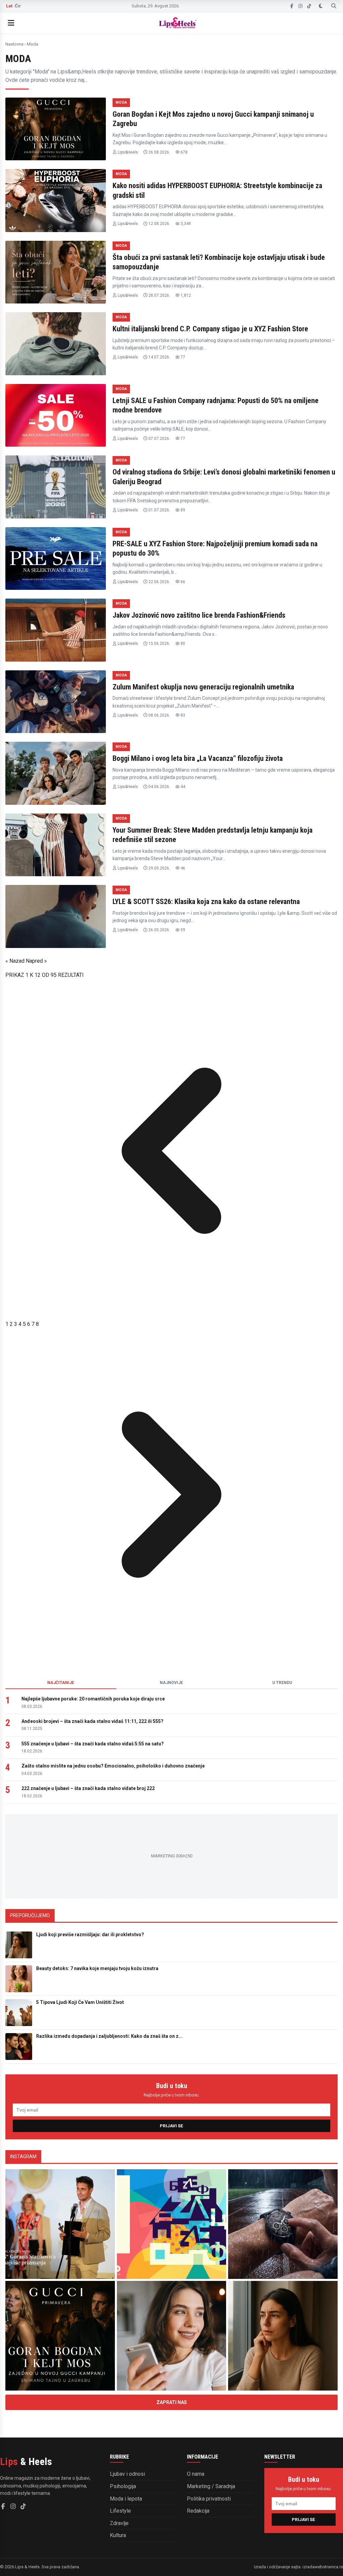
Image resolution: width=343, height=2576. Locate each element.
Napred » (36, 961)
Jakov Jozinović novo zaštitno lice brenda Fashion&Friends (199, 615)
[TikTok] (309, 6)
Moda (121, 102)
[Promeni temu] (321, 6)
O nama (196, 2474)
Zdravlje (119, 2523)
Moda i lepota (126, 2499)
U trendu (282, 1683)
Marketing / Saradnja (211, 2486)
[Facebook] (292, 6)
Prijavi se (171, 2126)
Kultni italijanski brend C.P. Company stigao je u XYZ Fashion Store (210, 329)
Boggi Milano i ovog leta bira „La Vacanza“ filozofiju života (198, 758)
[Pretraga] (334, 6)
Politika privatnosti (209, 2499)
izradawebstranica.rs (323, 2567)
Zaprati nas (172, 2402)
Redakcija (198, 2511)
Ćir (18, 6)
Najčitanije (61, 1683)
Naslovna (14, 44)
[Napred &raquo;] (171, 1659)
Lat (9, 6)
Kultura (118, 2535)
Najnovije (171, 1683)
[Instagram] (300, 6)
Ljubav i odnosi (127, 2474)
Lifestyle (120, 2511)
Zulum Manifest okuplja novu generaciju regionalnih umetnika (203, 687)
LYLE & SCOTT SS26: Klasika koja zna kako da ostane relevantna (206, 902)
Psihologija (123, 2486)
